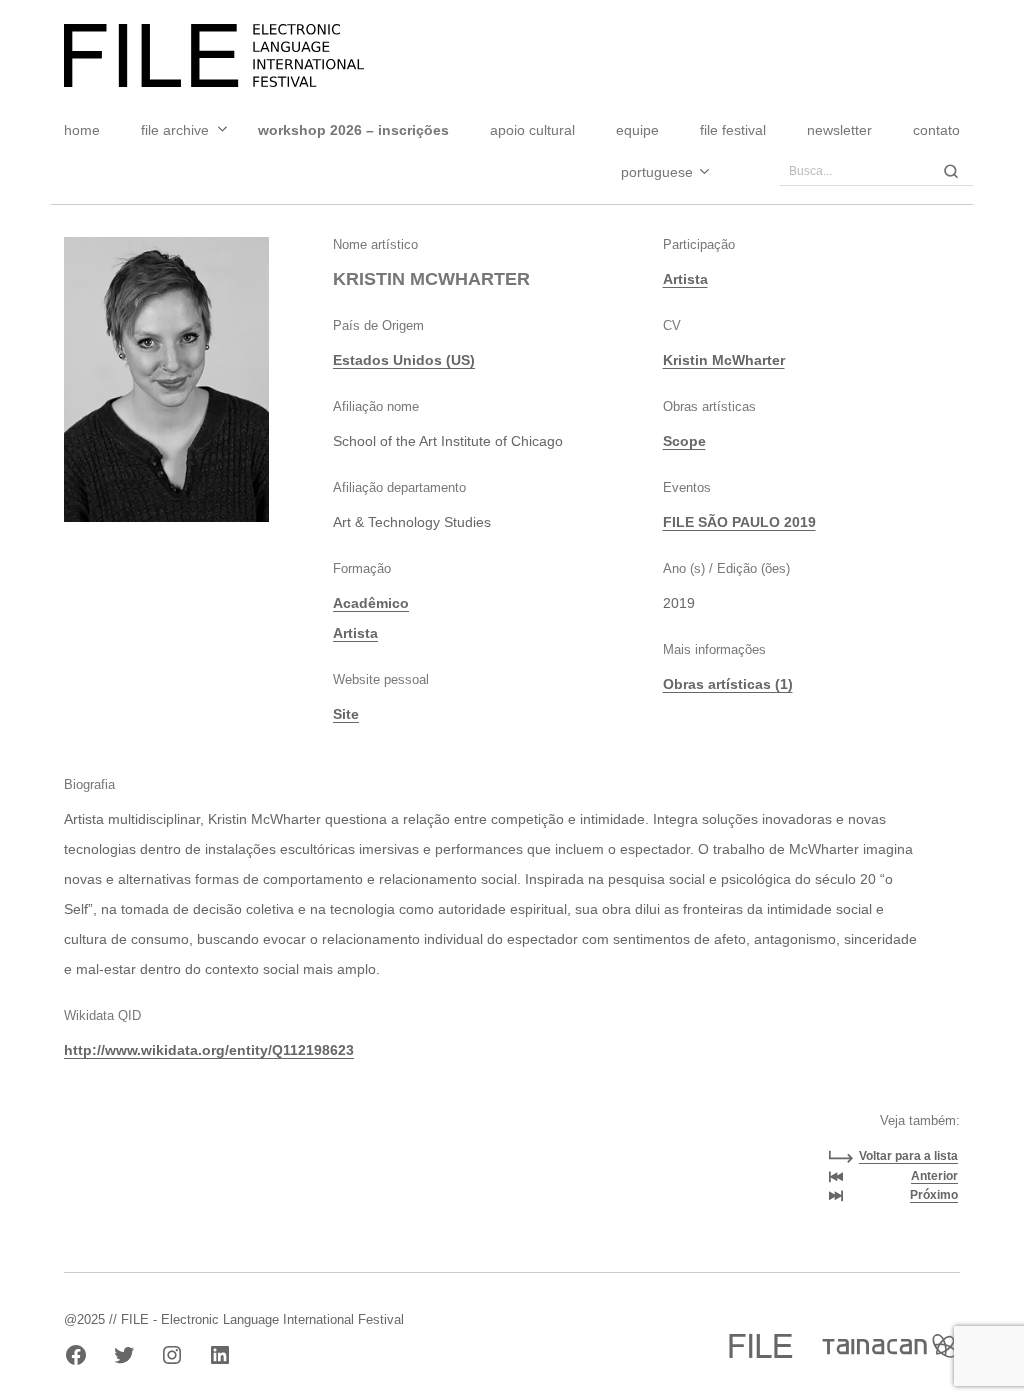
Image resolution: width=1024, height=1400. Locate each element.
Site (346, 714)
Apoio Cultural (532, 130)
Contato (936, 130)
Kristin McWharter (724, 360)
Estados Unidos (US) (404, 360)
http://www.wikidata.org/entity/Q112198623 (209, 1050)
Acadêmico (371, 603)
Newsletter (839, 130)
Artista (355, 633)
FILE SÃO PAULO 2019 (739, 522)
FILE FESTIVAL (733, 130)
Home (82, 130)
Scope (684, 441)
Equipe (637, 130)
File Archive (175, 130)
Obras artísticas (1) (728, 684)
